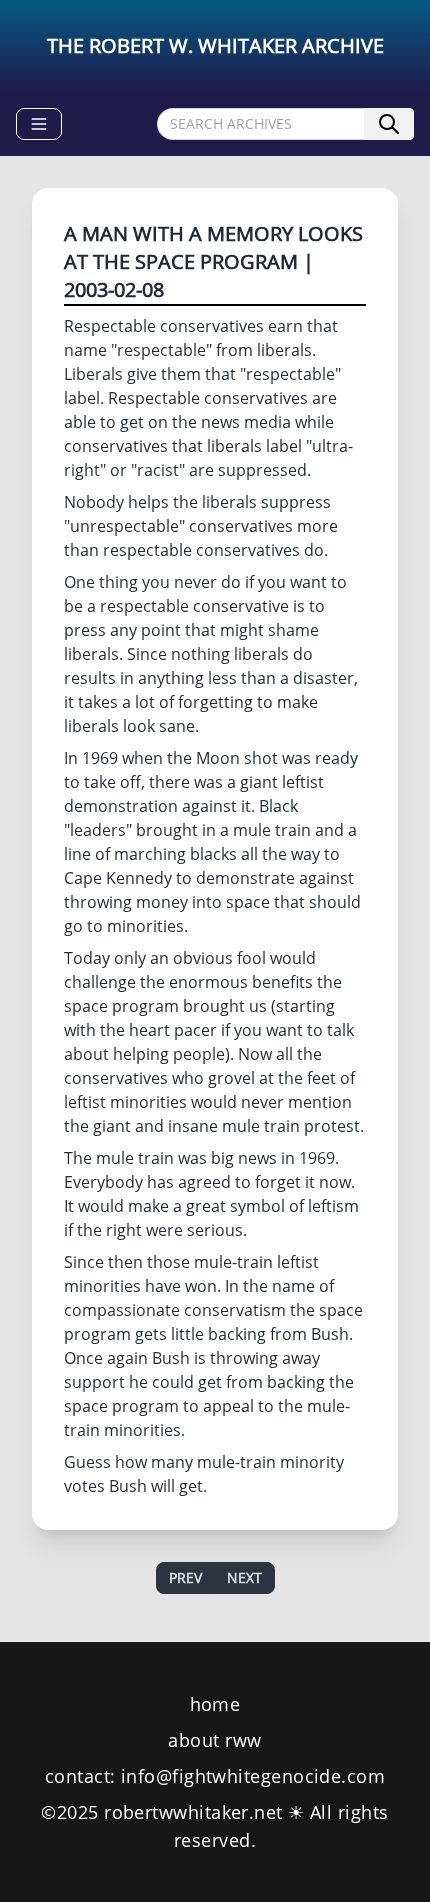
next (244, 1577)
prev (185, 1577)
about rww (214, 1740)
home (215, 1704)
